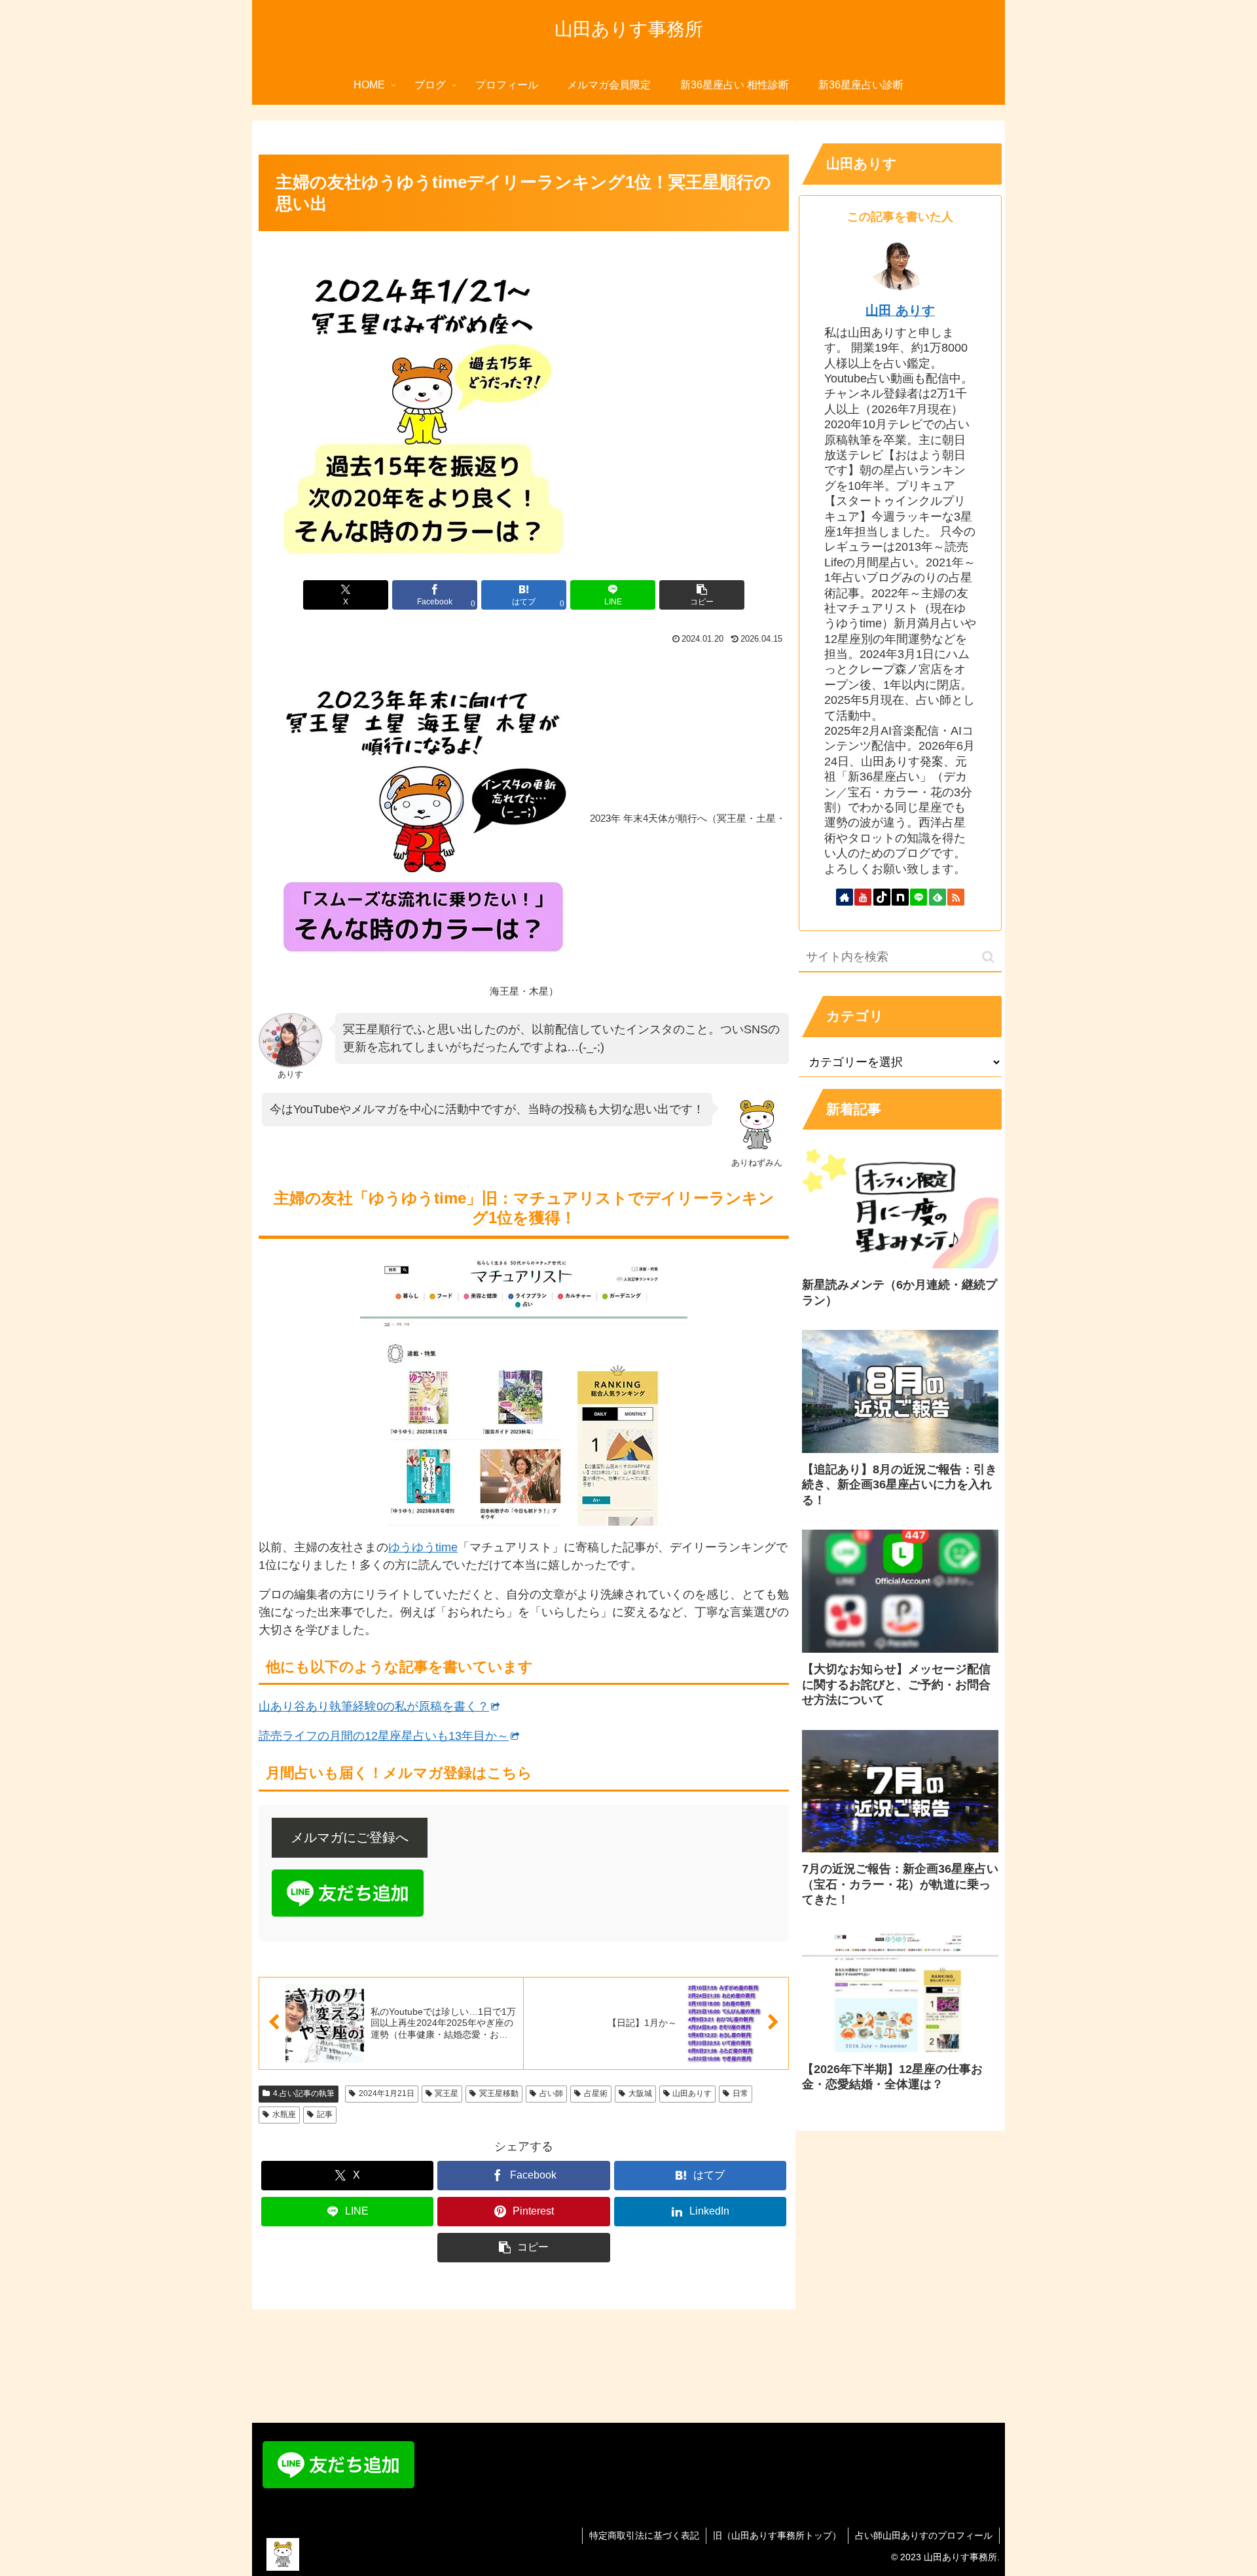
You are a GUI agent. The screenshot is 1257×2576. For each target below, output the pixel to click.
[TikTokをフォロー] (882, 897)
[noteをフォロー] (900, 897)
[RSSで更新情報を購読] (956, 897)
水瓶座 (284, 2114)
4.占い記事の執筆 (304, 2093)
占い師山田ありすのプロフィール (924, 2535)
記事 (325, 2114)
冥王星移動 (499, 2093)
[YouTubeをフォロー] (863, 897)
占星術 (596, 2093)
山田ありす (692, 2093)
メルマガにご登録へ (350, 1837)
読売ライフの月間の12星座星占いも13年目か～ (384, 1736)
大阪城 (640, 2093)
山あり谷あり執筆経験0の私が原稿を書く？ (374, 1706)
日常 (740, 2093)
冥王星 (446, 2093)
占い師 (551, 2093)
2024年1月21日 (387, 2093)
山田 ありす (900, 310)
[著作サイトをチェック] (845, 897)
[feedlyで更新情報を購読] (938, 897)
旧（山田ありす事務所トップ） (777, 2535)
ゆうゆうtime (423, 1547)
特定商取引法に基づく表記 (644, 2535)
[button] (702, 595)
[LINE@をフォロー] (919, 897)
